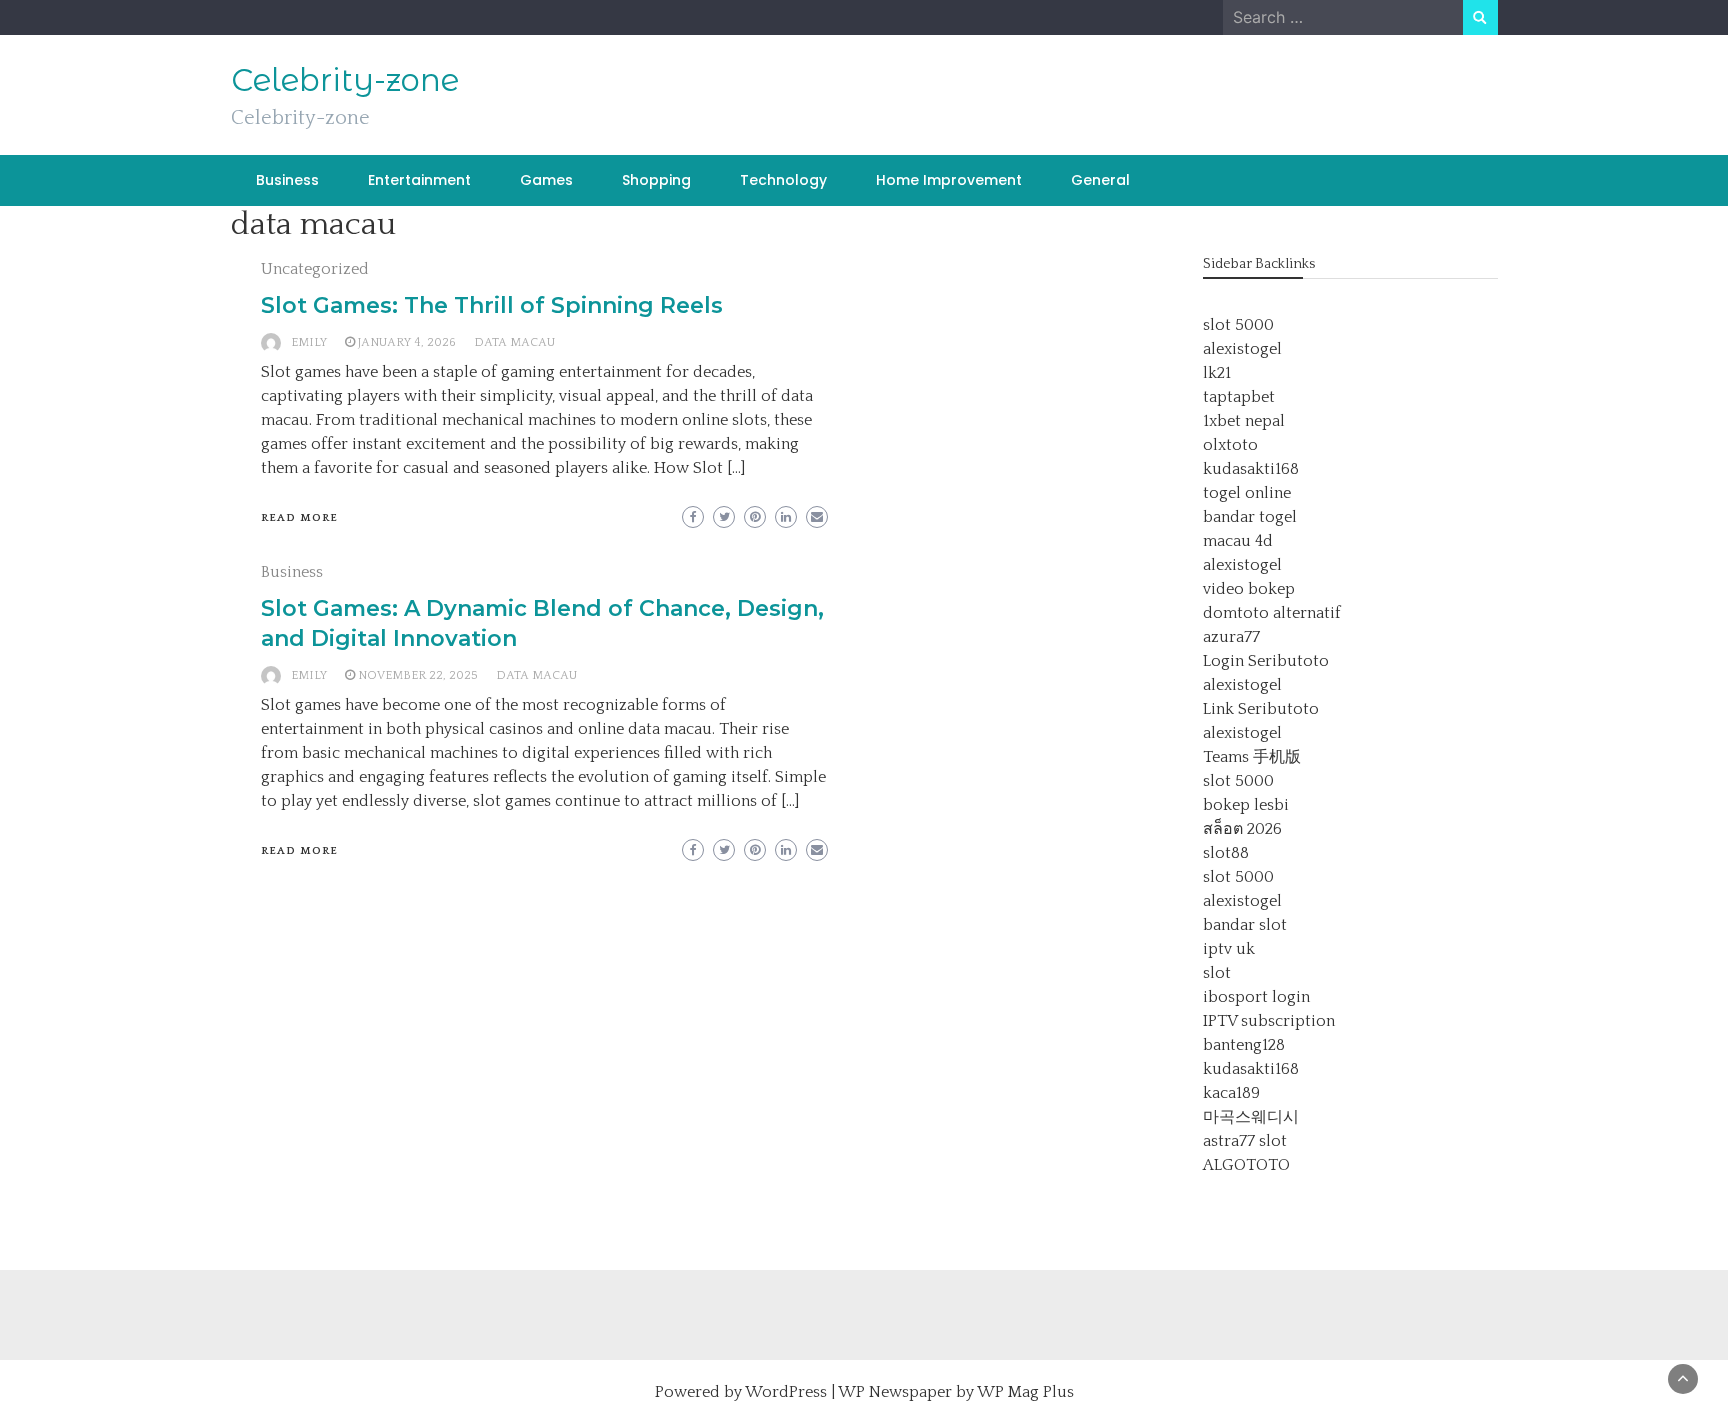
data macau (514, 342)
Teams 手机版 (1252, 757)
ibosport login (1256, 997)
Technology (783, 180)
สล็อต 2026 (1242, 829)
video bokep (1249, 589)
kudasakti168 (1251, 469)
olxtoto (1230, 445)
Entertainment (419, 180)
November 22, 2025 (418, 675)
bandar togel (1250, 517)
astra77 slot (1245, 1141)
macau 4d (1238, 541)
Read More (299, 518)
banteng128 (1244, 1045)
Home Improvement (949, 180)
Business (287, 180)
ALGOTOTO (1246, 1165)
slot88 (1226, 853)
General (1100, 180)
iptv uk (1229, 949)
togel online (1247, 493)
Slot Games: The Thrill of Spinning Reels (492, 305)
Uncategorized (315, 269)
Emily (309, 342)
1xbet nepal (1244, 421)
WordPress (786, 1392)
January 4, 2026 (407, 342)
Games (546, 180)
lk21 (1217, 373)
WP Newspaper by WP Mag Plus (956, 1392)
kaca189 (1231, 1093)
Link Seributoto (1261, 709)
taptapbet (1239, 397)
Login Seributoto (1266, 661)
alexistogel (1242, 349)
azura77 (1231, 637)
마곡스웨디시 (1251, 1117)
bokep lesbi (1246, 805)
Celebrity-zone (345, 80)
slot (1217, 973)
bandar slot (1245, 925)
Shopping (656, 180)
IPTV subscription (1269, 1021)
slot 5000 (1238, 325)
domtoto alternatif (1272, 613)
